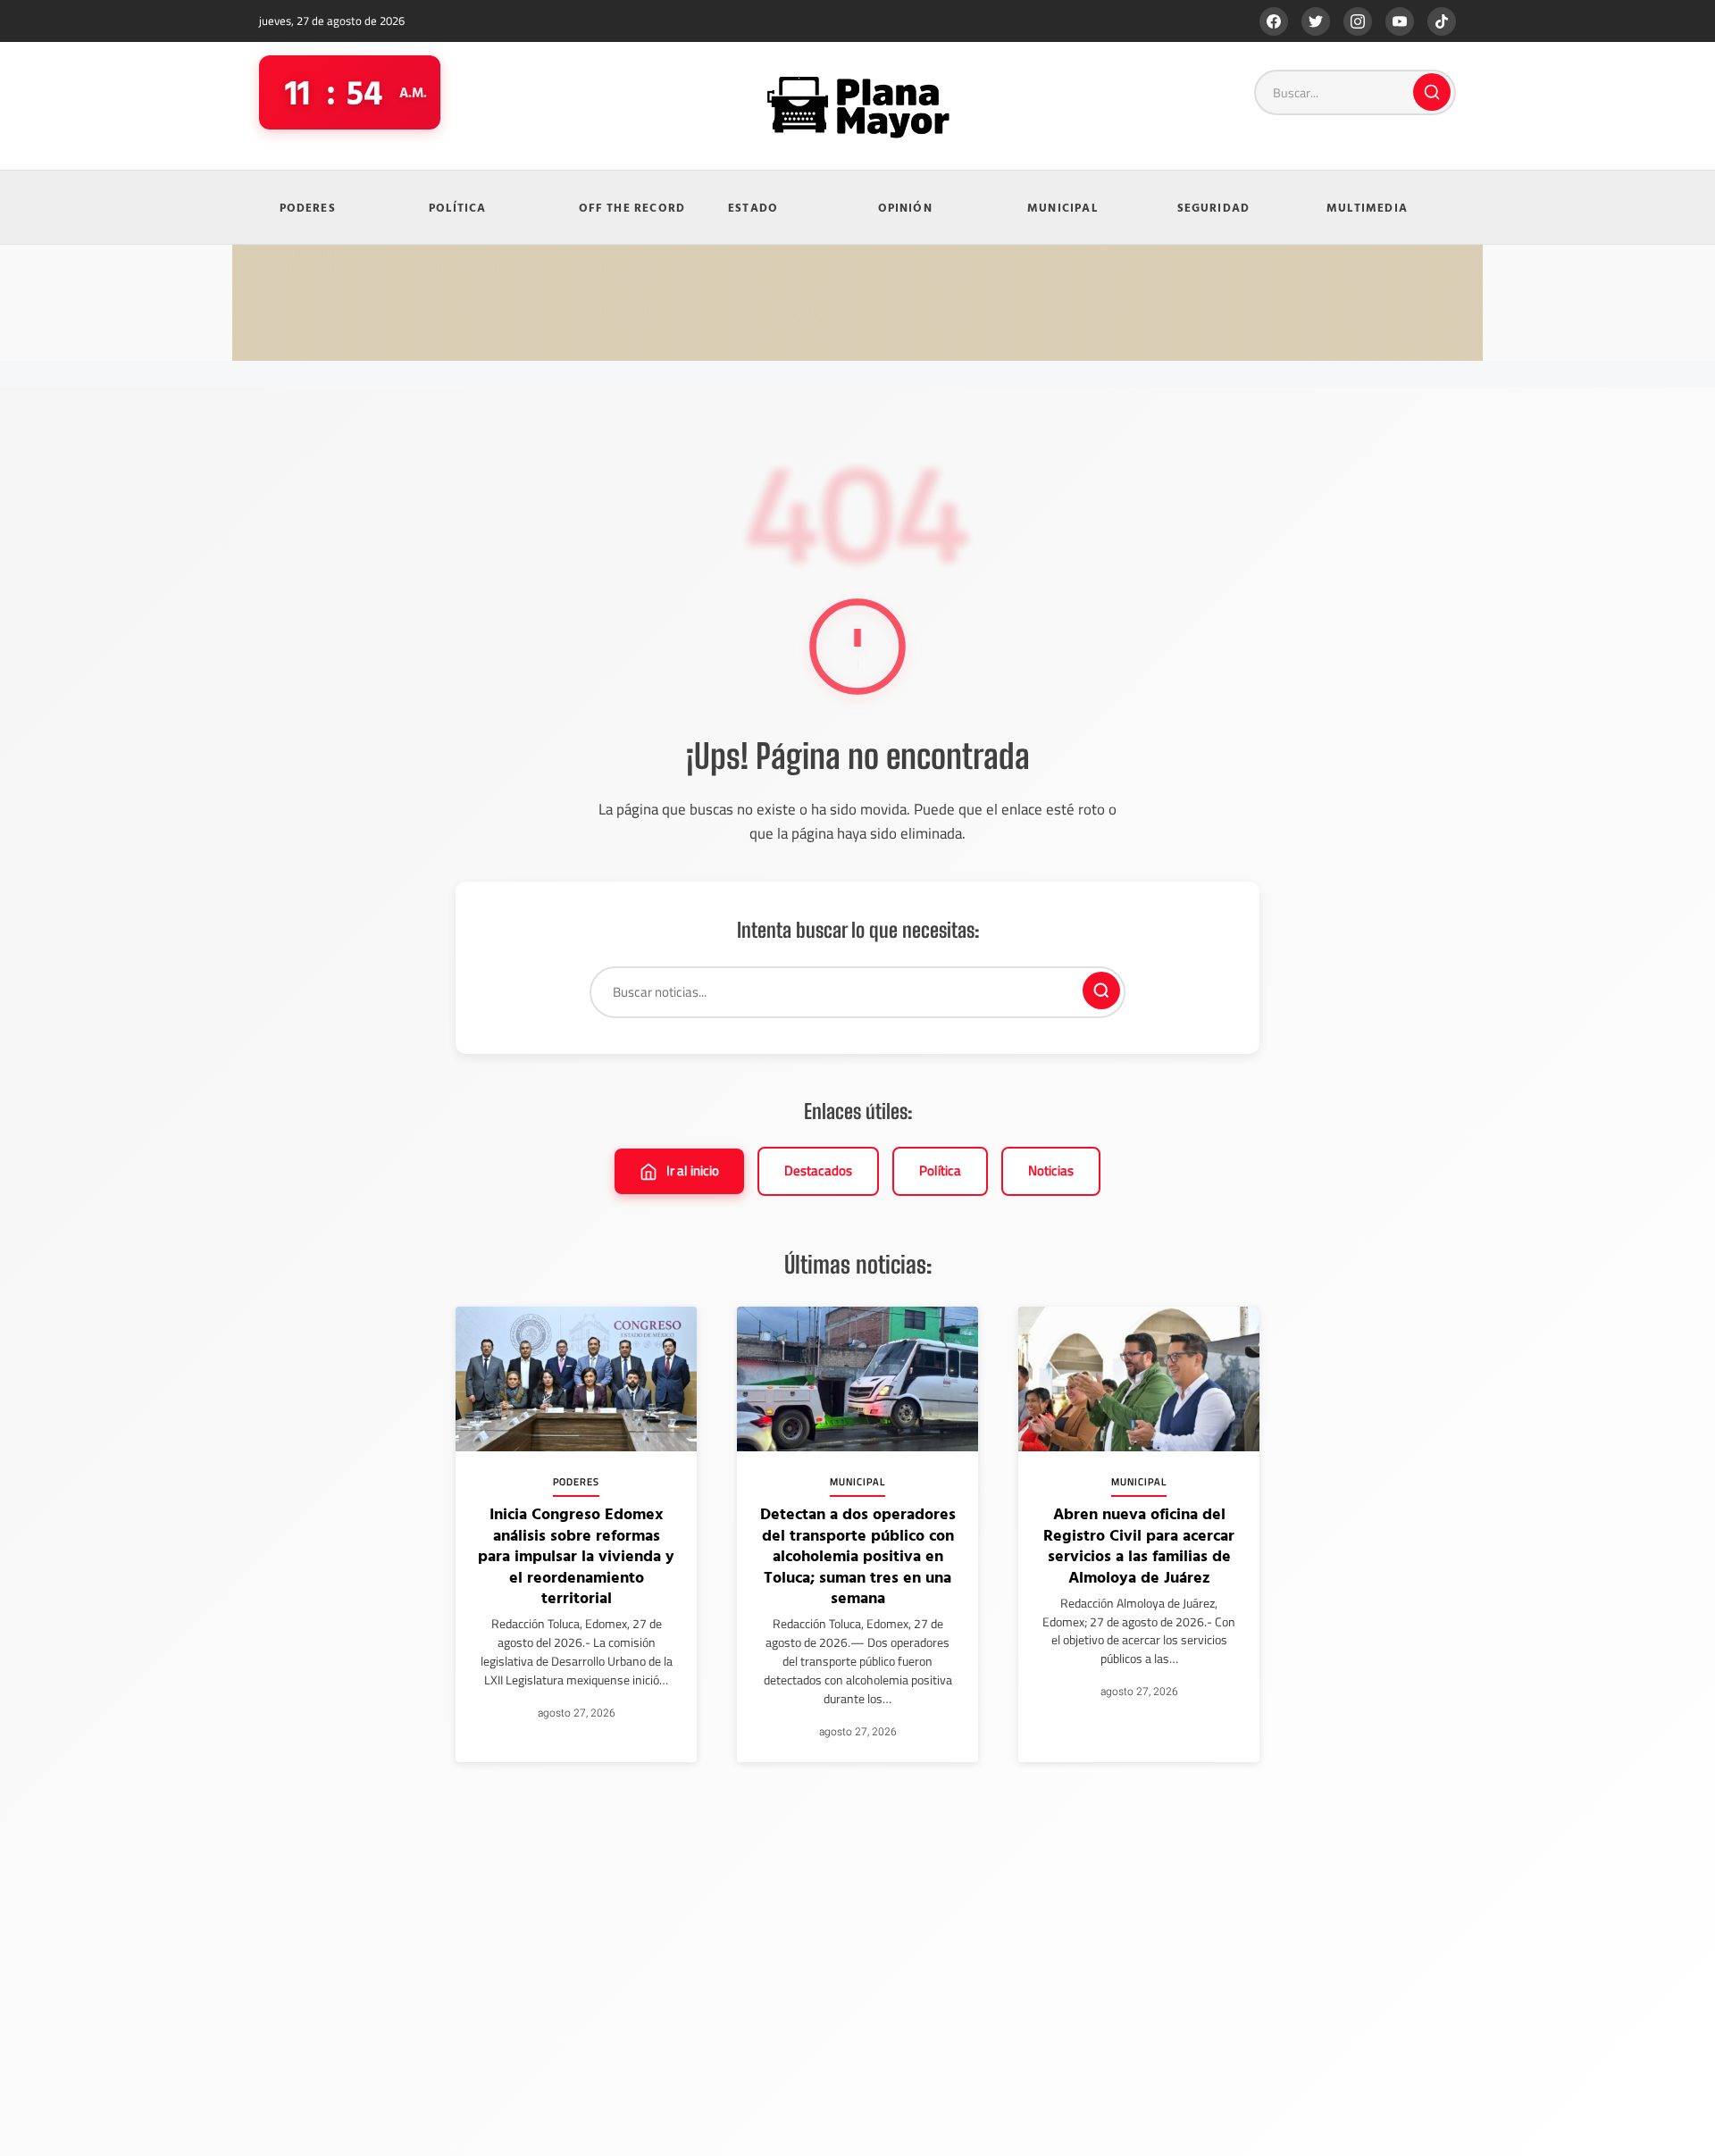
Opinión (905, 207)
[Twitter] (1316, 21)
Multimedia (1367, 207)
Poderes (308, 207)
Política (458, 207)
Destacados (818, 1170)
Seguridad (1214, 207)
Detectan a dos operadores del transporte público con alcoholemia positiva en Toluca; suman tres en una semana (858, 1555)
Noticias (1051, 1170)
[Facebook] (1274, 21)
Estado (753, 207)
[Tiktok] (1442, 21)
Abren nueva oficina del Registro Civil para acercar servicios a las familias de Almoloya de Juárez (1139, 1545)
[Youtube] (1400, 21)
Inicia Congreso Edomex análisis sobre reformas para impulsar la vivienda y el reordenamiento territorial (576, 1555)
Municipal (1062, 207)
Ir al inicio (693, 1170)
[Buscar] (1432, 92)
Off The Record (632, 207)
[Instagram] (1358, 21)
